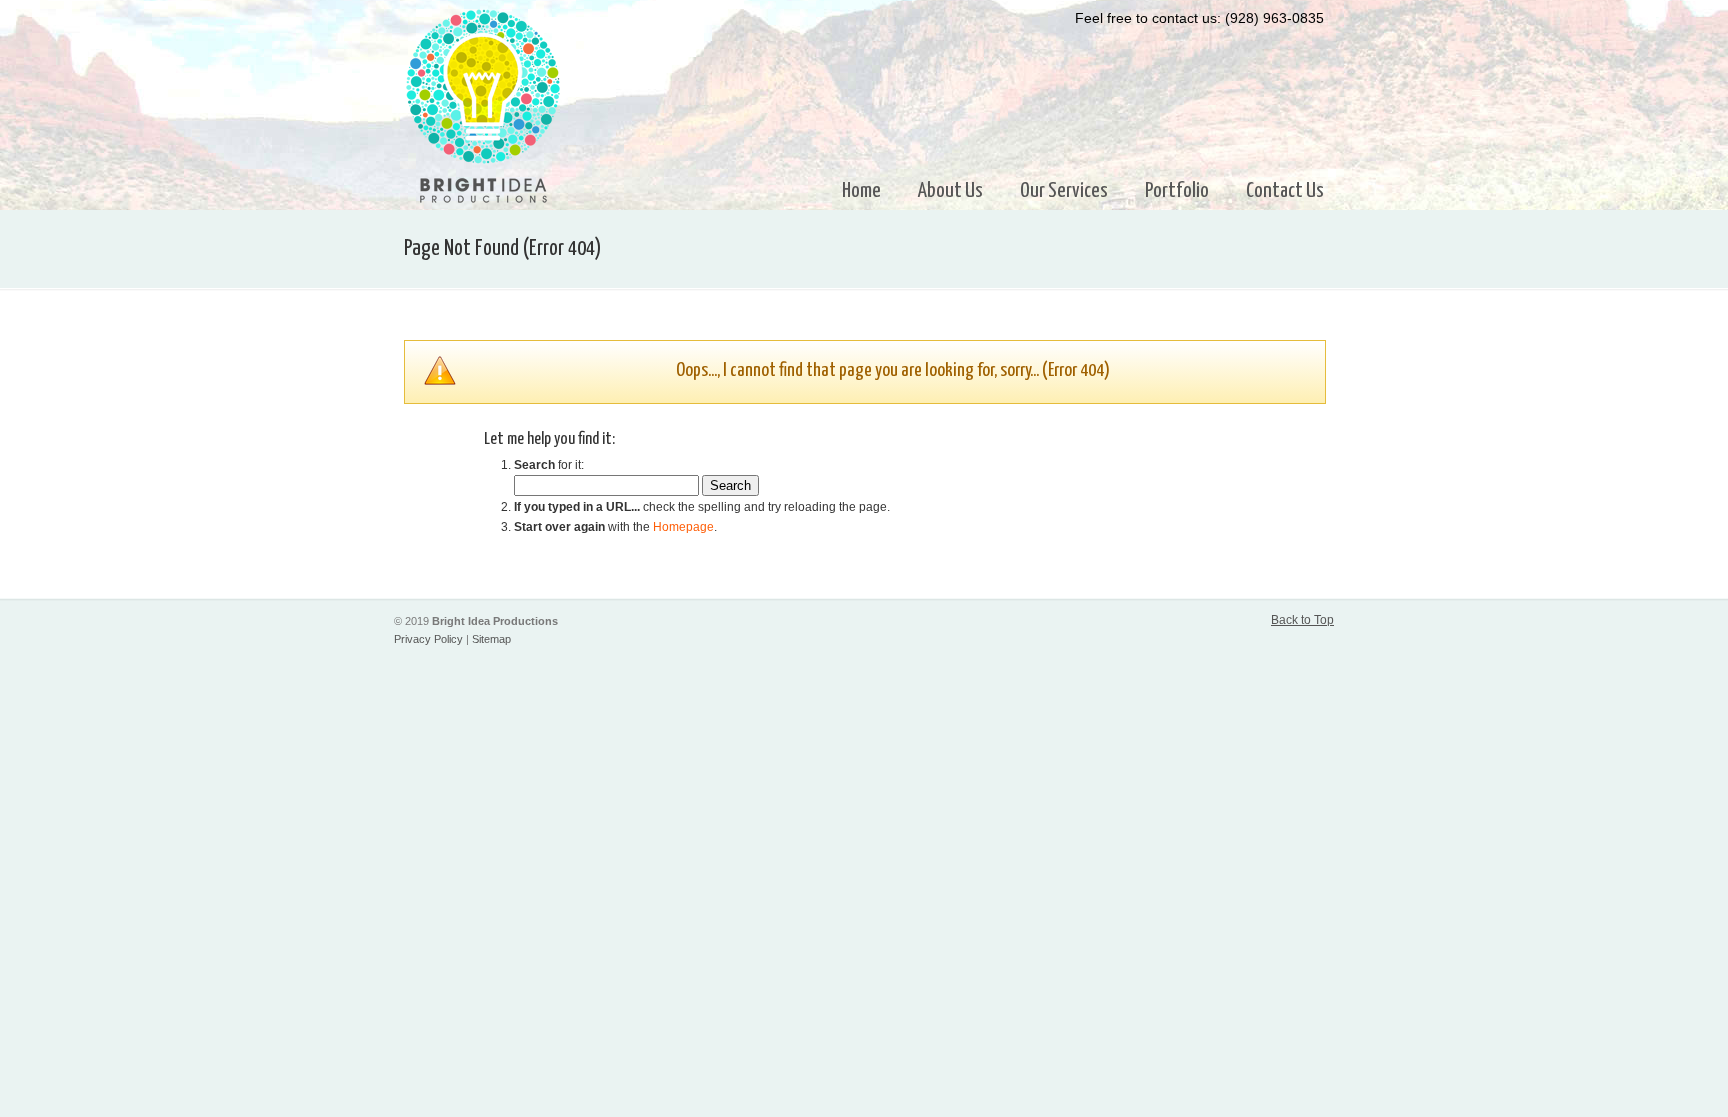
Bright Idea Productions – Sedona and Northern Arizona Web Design (483, 106)
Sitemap (491, 639)
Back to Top (1302, 620)
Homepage (683, 527)
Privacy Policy (428, 639)
